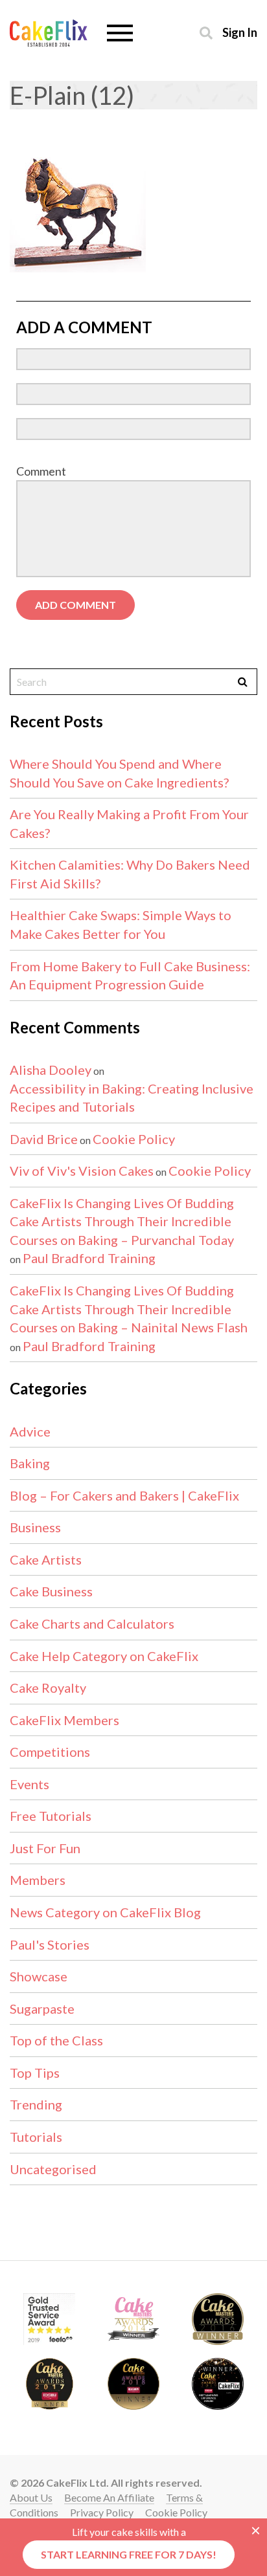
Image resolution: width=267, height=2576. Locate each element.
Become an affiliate (109, 2497)
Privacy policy (102, 2512)
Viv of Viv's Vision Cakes (82, 1171)
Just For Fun (45, 1848)
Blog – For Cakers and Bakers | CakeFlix (124, 1495)
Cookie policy (176, 2512)
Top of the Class (56, 2040)
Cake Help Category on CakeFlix (104, 1656)
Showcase (39, 1976)
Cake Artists (46, 1559)
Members (38, 1880)
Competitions (50, 1752)
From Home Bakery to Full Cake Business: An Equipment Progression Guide (130, 975)
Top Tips (35, 2073)
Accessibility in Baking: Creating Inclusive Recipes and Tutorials (132, 1098)
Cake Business (51, 1591)
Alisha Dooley (51, 1070)
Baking (30, 1463)
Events (29, 1784)
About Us (31, 2497)
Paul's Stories (50, 1944)
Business (35, 1527)
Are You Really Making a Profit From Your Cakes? (129, 823)
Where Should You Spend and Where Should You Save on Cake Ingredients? (119, 773)
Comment (41, 471)
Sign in (240, 32)
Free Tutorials (51, 1816)
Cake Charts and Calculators (92, 1624)
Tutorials (36, 2137)
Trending (36, 2104)
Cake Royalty (48, 1688)
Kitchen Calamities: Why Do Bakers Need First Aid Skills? (130, 874)
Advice (30, 1431)
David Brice (44, 1139)
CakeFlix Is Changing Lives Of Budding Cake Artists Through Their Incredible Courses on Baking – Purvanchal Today (122, 1221)
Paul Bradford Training (89, 1258)
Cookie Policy (134, 1139)
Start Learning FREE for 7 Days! (129, 2554)
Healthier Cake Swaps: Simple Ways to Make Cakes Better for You (121, 924)
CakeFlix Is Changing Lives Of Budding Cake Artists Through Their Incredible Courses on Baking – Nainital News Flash (129, 1309)
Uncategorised (53, 2169)
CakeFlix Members (64, 1720)
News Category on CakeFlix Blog (105, 1912)
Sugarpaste (42, 2009)
